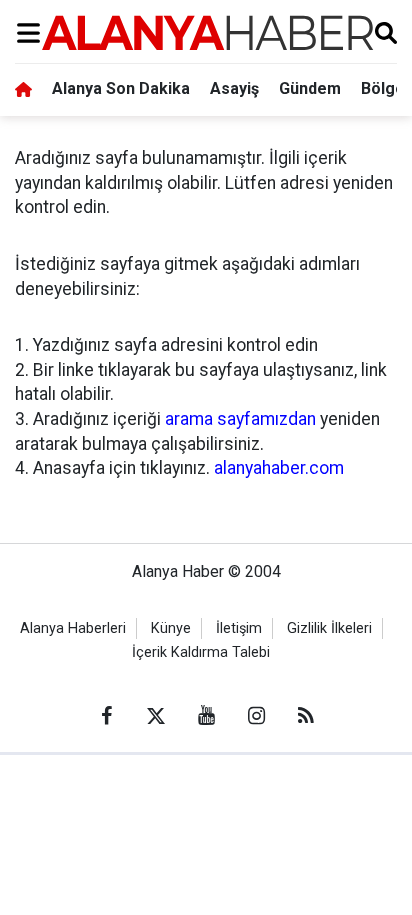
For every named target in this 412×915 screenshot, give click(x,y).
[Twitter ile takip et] (156, 716)
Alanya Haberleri (73, 628)
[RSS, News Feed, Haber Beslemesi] (306, 716)
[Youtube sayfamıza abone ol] (206, 716)
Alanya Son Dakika (121, 88)
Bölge (383, 88)
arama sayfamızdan (240, 419)
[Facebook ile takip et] (106, 716)
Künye (171, 628)
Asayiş (234, 88)
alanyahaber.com (279, 468)
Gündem (310, 88)
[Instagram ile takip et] (256, 716)
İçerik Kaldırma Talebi (201, 652)
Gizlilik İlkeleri (329, 628)
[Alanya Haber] (207, 32)
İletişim (239, 628)
